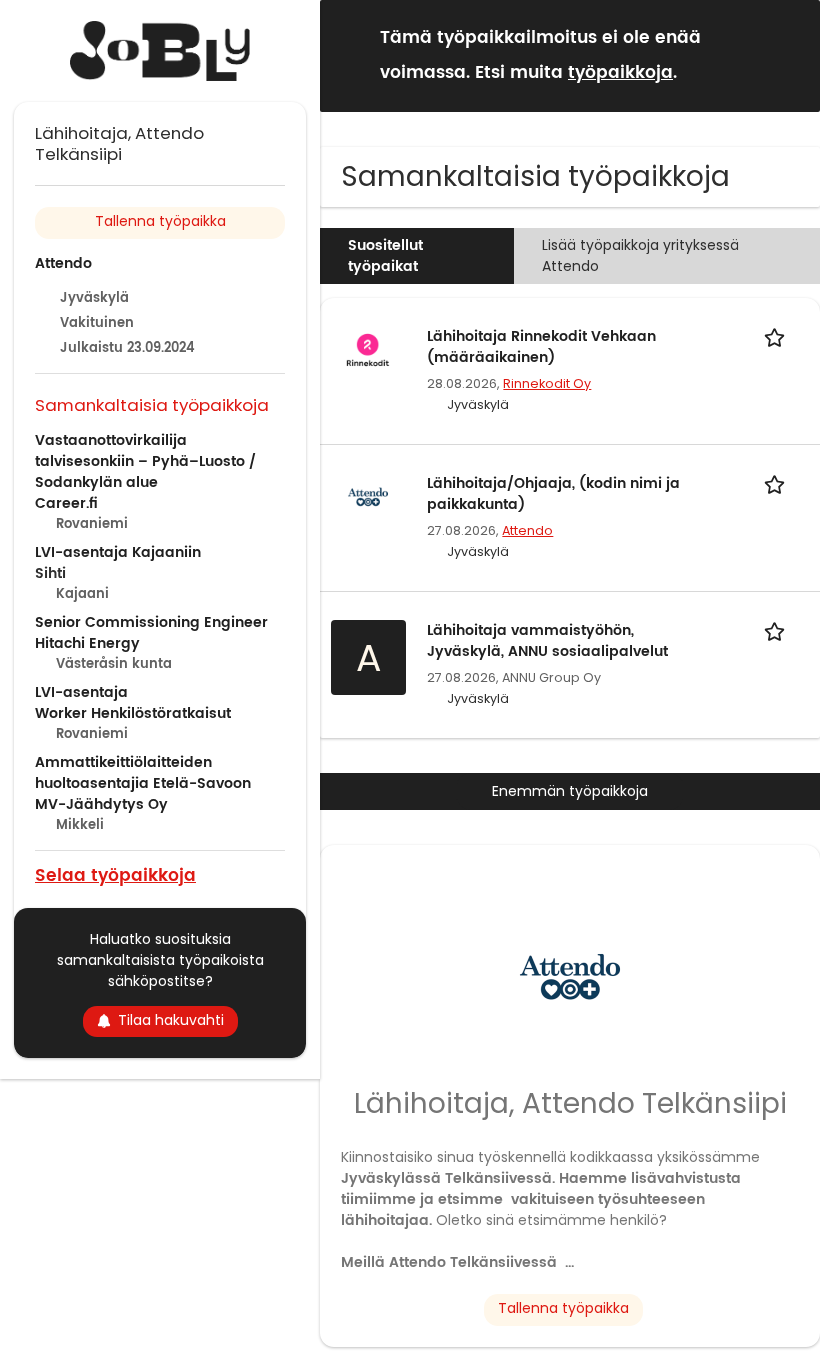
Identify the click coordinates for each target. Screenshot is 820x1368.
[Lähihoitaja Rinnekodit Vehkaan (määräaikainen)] (368, 348)
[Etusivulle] (160, 51)
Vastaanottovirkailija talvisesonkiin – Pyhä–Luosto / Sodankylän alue (145, 461)
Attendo (527, 530)
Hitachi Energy (87, 643)
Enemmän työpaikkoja (570, 791)
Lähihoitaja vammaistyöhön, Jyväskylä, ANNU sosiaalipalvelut (547, 641)
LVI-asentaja (81, 692)
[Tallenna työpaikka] (778, 336)
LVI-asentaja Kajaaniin (118, 552)
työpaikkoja (620, 73)
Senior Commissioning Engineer (151, 622)
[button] (789, 54)
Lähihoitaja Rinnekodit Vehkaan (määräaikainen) (541, 347)
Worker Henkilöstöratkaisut (133, 713)
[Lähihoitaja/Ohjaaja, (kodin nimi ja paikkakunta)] (368, 495)
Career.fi (66, 503)
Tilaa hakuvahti (171, 1020)
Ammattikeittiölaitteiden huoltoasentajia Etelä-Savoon (143, 773)
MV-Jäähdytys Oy (101, 804)
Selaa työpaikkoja (115, 874)
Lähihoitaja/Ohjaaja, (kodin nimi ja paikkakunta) (553, 494)
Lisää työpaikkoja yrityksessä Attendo (640, 255)
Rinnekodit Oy (547, 383)
